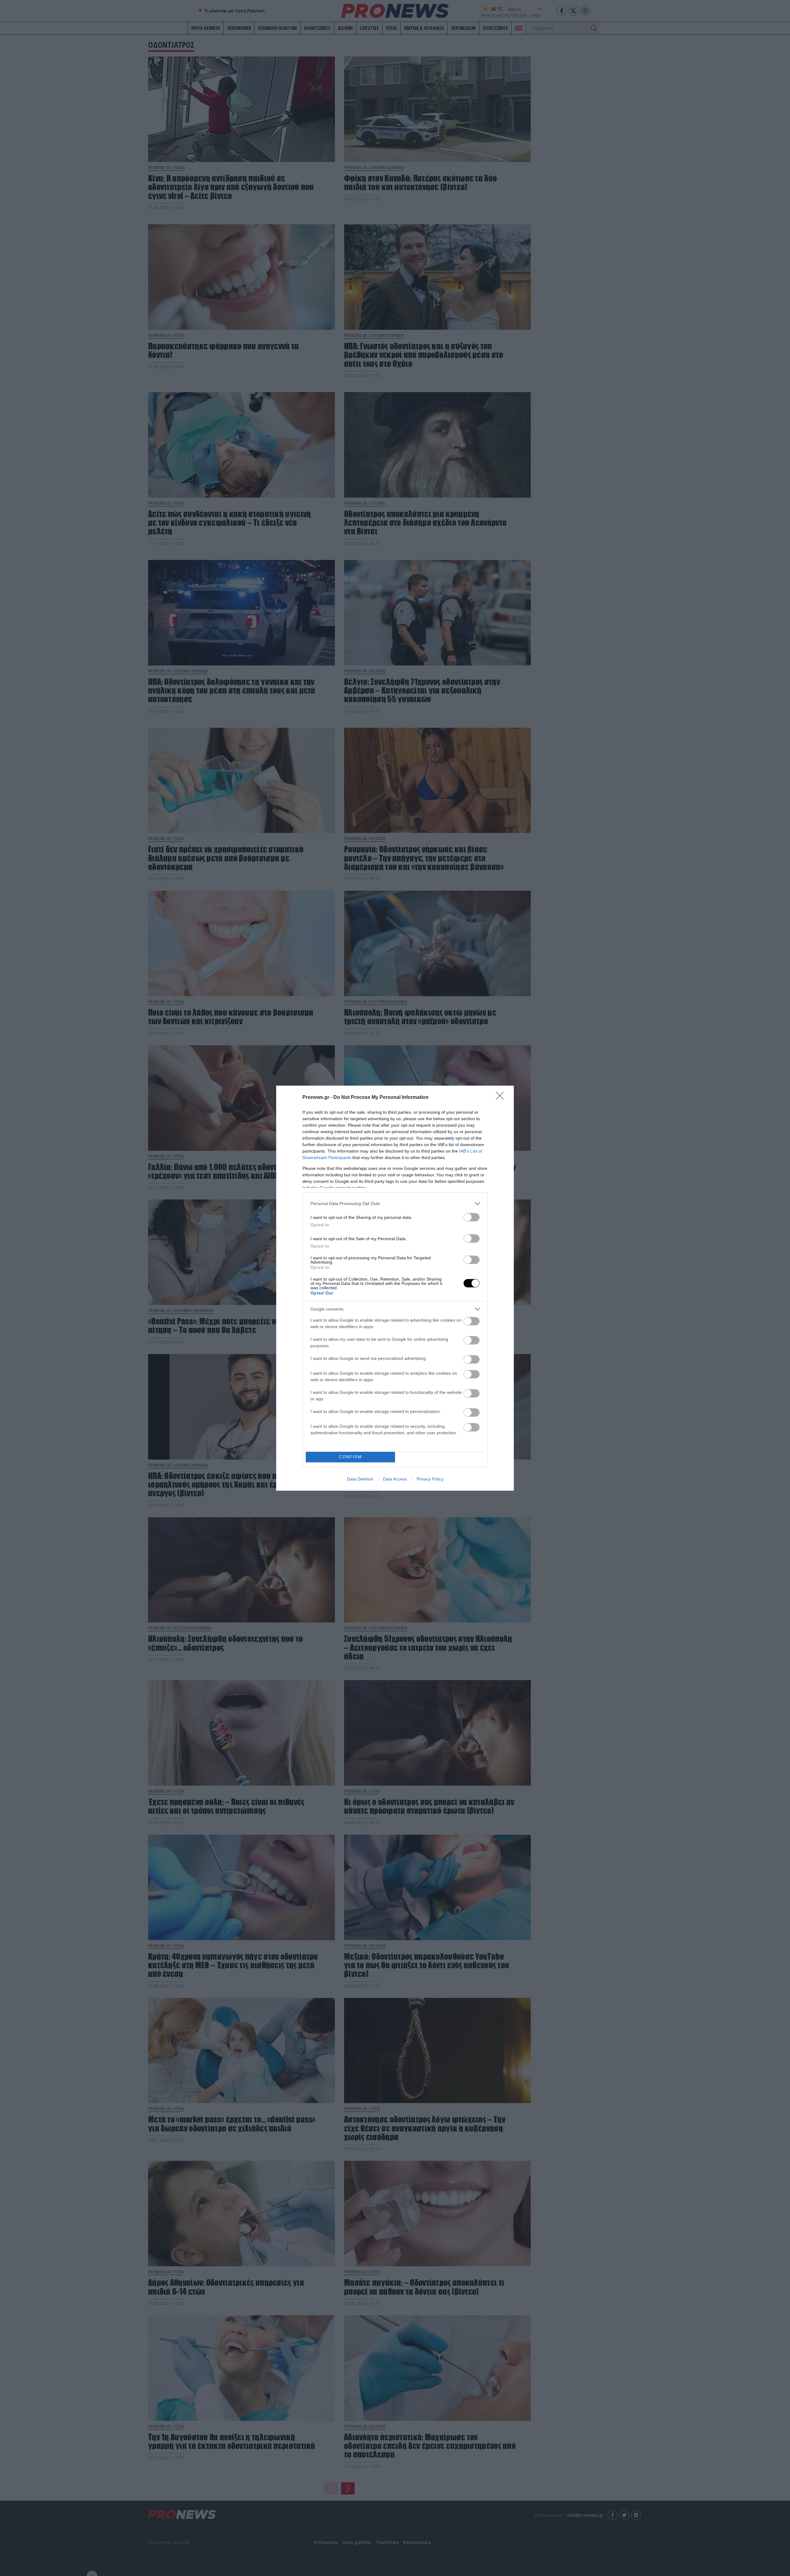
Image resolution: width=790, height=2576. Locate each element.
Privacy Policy (430, 1479)
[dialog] (395, 1288)
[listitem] (395, 1204)
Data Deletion (360, 1479)
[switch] (472, 1217)
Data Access (395, 1479)
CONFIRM (351, 1457)
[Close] (502, 1098)
